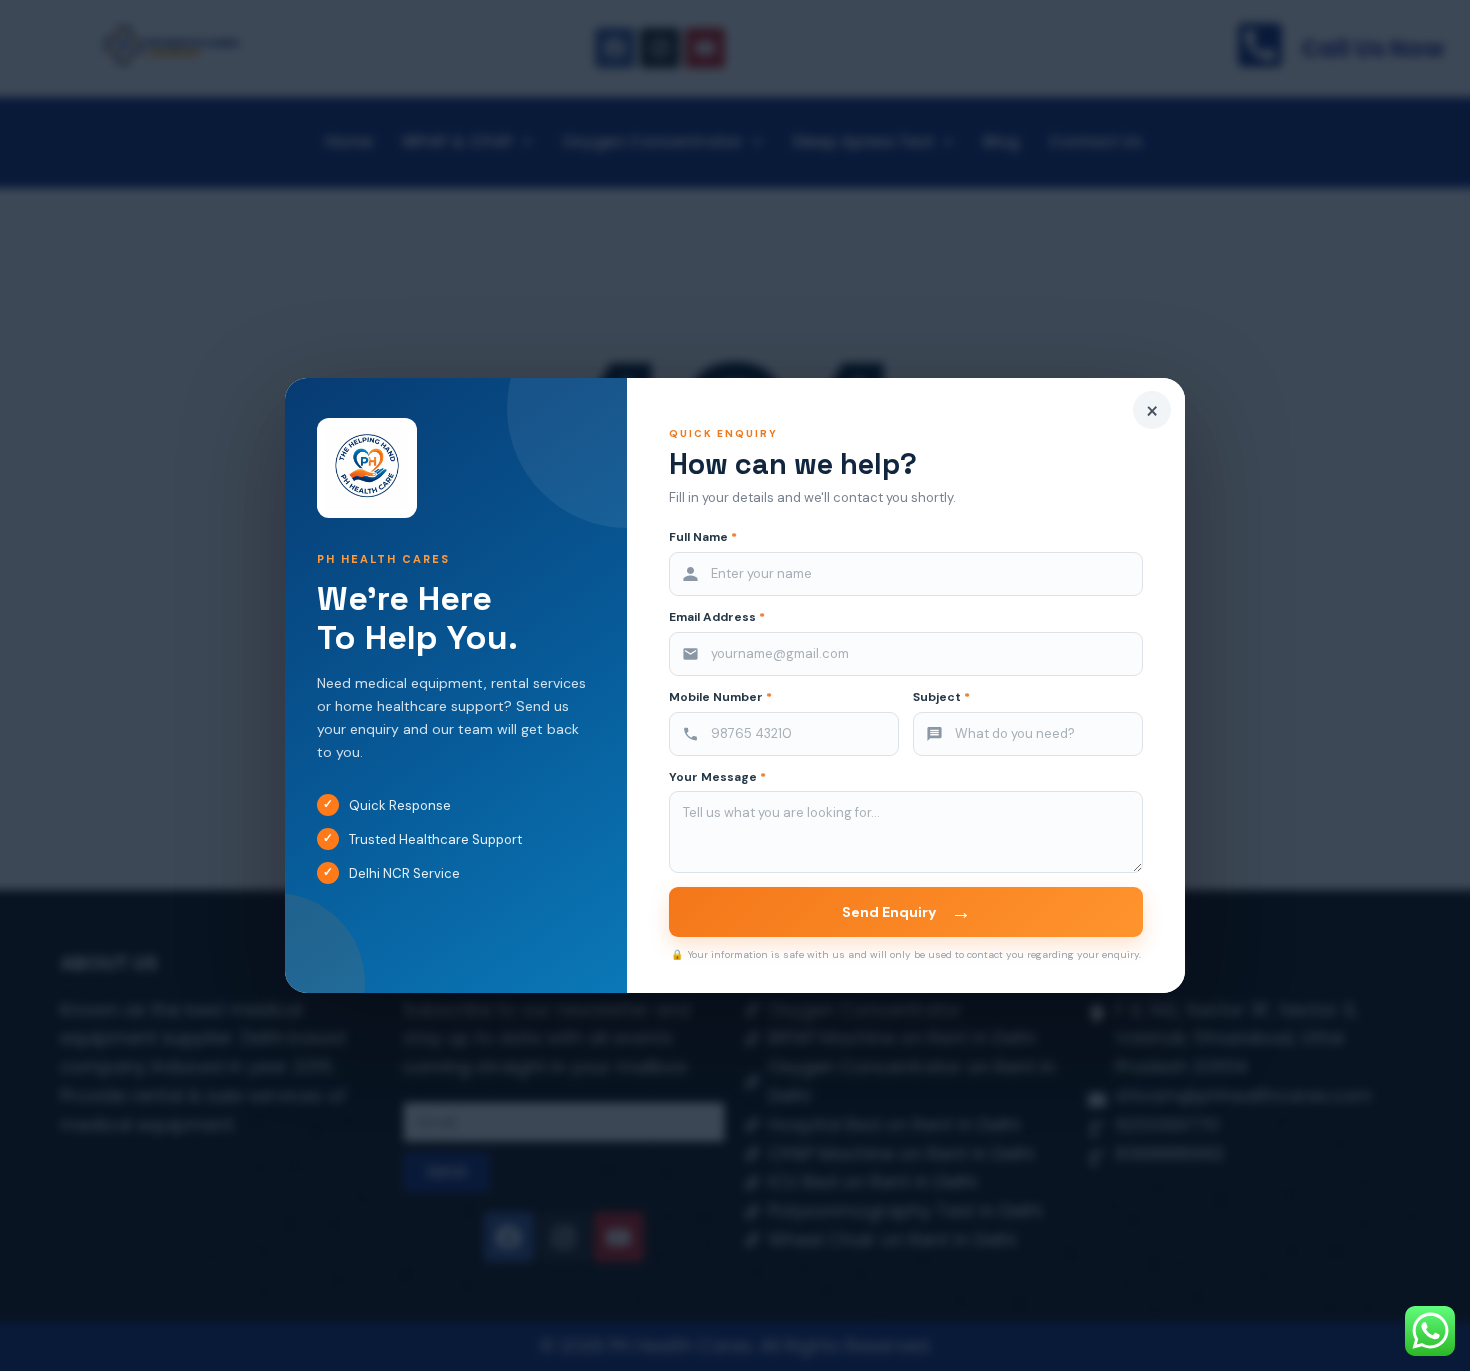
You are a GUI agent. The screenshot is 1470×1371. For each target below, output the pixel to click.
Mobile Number (720, 697)
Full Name (703, 537)
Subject (941, 697)
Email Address (717, 617)
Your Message (717, 777)
